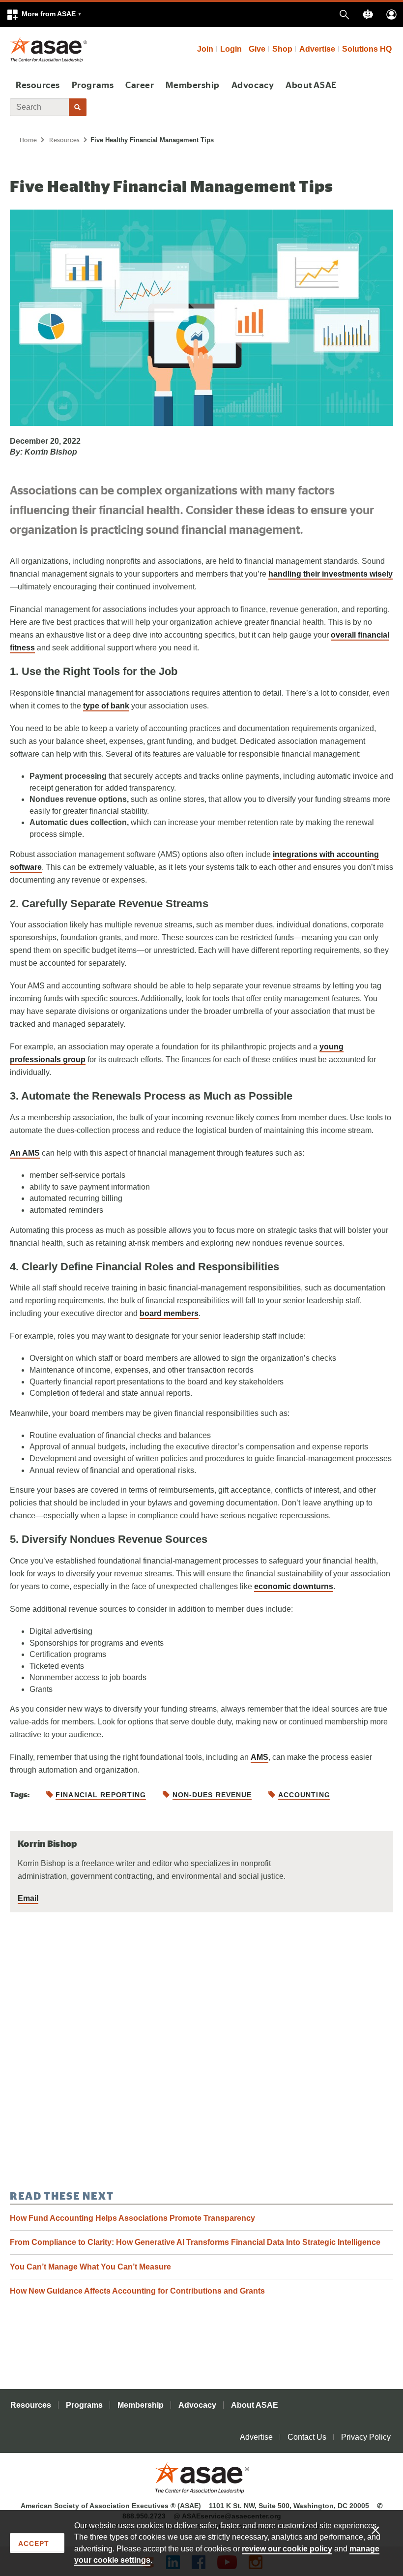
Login (231, 49)
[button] (44, 15)
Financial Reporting (101, 1795)
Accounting (304, 1795)
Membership (192, 86)
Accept (34, 2544)
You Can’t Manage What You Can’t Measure (90, 2267)
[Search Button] (78, 107)
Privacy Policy (366, 2437)
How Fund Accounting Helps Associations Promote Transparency (132, 2218)
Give (257, 49)
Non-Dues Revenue (212, 1795)
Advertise (317, 49)
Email (28, 1898)
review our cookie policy (287, 2549)
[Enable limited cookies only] (382, 2530)
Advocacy (253, 86)
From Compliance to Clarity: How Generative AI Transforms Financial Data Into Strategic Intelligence (195, 2242)
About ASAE (311, 86)
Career (140, 86)
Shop (282, 49)
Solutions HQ (367, 49)
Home (28, 140)
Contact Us (307, 2437)
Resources (38, 86)
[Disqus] (201, 2051)
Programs (93, 86)
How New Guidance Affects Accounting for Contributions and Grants (137, 2291)
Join (205, 49)
